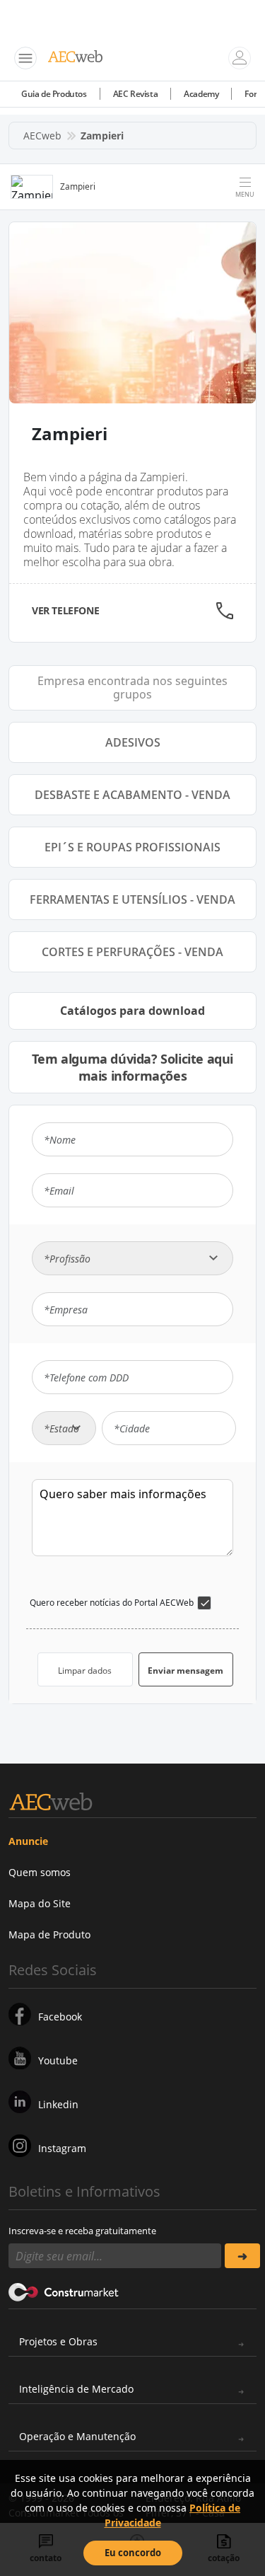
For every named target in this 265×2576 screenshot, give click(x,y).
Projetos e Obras (58, 2341)
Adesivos (133, 742)
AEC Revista (136, 94)
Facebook (60, 2017)
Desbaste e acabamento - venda (132, 795)
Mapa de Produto (49, 1934)
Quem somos (40, 1872)
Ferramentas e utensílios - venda (132, 899)
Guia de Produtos (54, 94)
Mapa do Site (40, 1903)
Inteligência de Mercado (76, 2389)
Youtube (58, 2060)
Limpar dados (85, 1671)
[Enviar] (243, 2256)
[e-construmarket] (64, 2291)
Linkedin (58, 2104)
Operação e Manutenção (77, 2436)
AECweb (42, 136)
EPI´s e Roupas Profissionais (132, 847)
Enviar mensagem (185, 1671)
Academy (201, 94)
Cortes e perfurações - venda (132, 952)
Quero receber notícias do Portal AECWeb (112, 1603)
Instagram (62, 2148)
